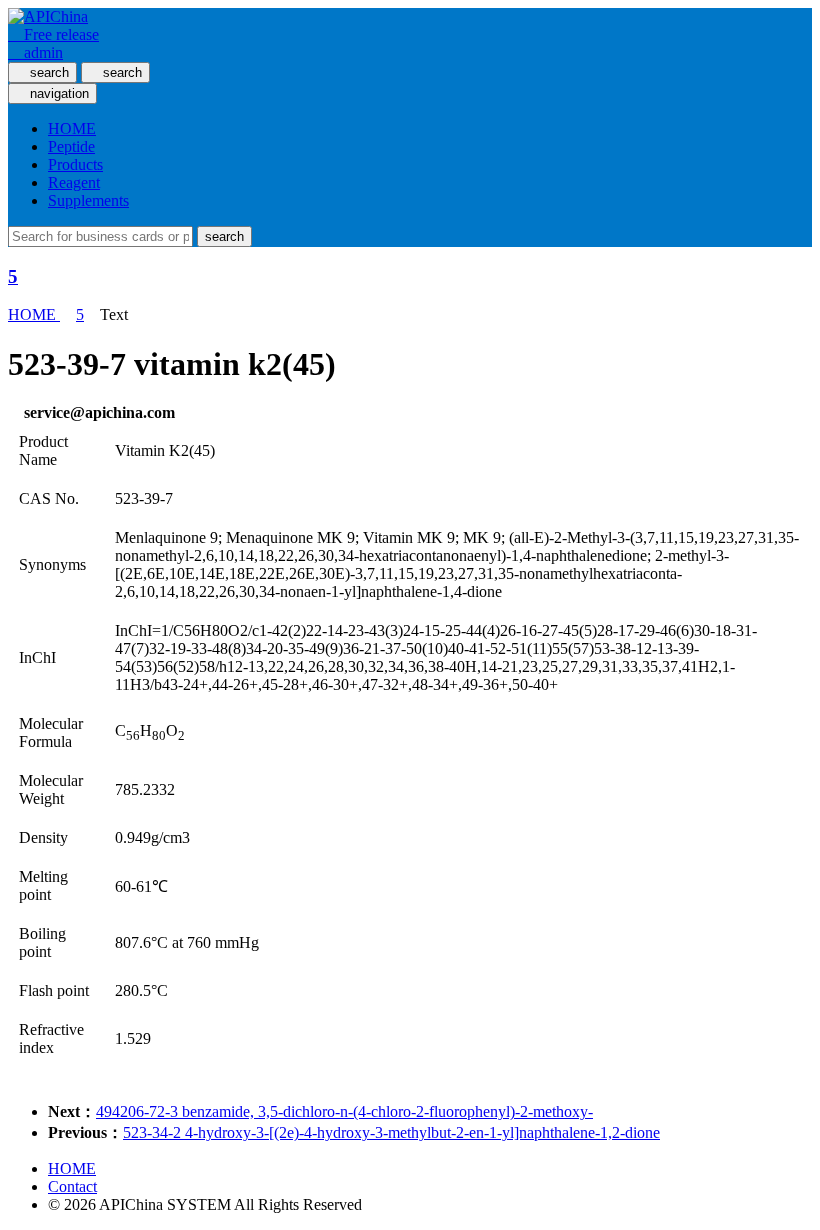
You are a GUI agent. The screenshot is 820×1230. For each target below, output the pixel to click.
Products (75, 164)
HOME (72, 128)
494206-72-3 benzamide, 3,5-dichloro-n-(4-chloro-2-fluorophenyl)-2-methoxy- (344, 1111)
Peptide (71, 146)
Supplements (88, 200)
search (224, 236)
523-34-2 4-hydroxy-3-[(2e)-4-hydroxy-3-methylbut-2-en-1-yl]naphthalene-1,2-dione (391, 1132)
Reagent (74, 182)
